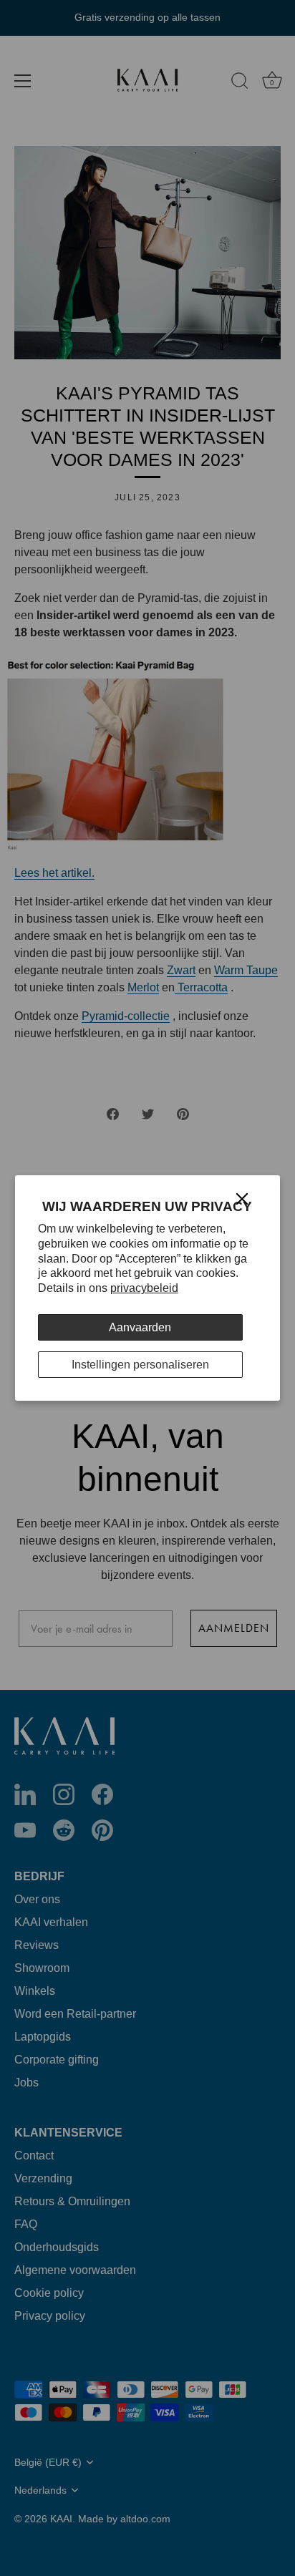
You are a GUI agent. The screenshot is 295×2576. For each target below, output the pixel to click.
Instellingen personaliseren (140, 1365)
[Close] (242, 1199)
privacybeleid (144, 1288)
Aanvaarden (140, 1327)
